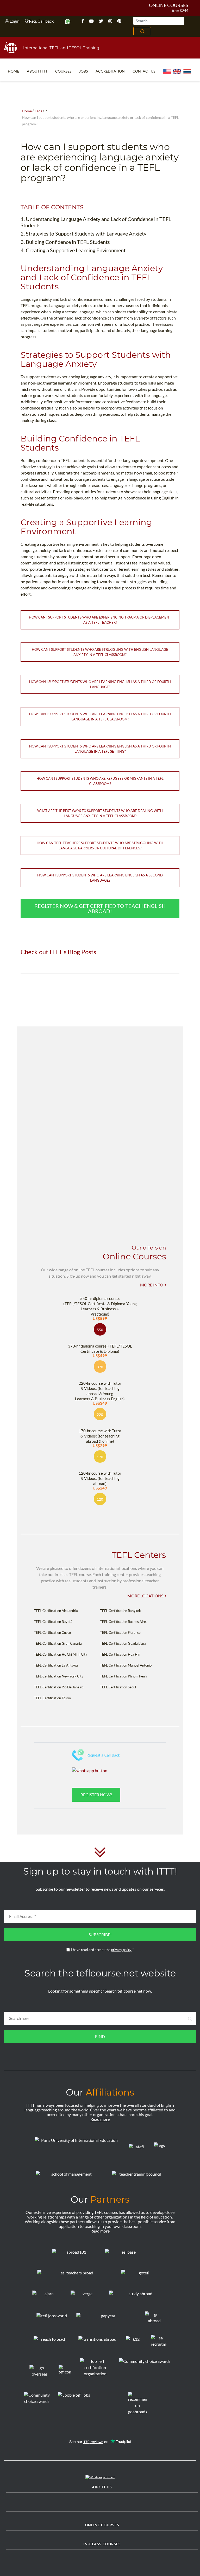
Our (100, 2092)
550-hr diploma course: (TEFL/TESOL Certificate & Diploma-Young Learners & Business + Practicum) (100, 1308)
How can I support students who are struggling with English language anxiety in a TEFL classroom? (100, 652)
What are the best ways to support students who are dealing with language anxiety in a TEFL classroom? (100, 813)
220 (100, 1415)
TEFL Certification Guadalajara (123, 1643)
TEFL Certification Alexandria (56, 1611)
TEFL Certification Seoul (118, 1687)
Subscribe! (100, 1934)
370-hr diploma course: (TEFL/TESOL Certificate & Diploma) (100, 1351)
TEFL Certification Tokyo (52, 1698)
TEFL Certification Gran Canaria (58, 1643)
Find (100, 2036)
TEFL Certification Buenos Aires (124, 1622)
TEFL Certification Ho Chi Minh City (61, 1654)
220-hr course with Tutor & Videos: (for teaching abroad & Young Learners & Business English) (100, 1393)
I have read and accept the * (102, 1950)
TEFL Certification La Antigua (56, 1665)
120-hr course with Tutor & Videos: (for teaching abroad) (100, 1480)
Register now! (96, 1795)
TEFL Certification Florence (120, 1632)
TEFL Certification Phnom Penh (123, 1676)
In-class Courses (102, 2544)
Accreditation (110, 71)
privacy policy (121, 1950)
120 (100, 1499)
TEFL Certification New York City (59, 1676)
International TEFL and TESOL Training (61, 48)
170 (100, 1457)
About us (102, 2487)
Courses (63, 71)
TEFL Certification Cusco (52, 1632)
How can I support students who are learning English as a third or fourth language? (100, 684)
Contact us (144, 71)
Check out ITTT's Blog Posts (58, 952)
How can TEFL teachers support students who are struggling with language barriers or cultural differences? (100, 845)
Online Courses (169, 5)
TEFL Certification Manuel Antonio (126, 1665)
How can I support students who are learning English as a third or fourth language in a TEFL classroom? (100, 717)
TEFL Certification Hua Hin (120, 1654)
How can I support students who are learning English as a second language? (100, 878)
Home (13, 71)
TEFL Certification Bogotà (53, 1622)
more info (152, 1285)
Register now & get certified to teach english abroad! (100, 908)
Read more (100, 2119)
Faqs (38, 111)
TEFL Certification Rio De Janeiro (59, 1687)
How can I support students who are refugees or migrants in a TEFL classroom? (100, 781)
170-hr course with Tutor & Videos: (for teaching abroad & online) (100, 1438)
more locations (145, 1596)
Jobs (83, 71)
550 (100, 1330)
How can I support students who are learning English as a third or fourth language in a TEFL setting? (100, 749)
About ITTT (37, 71)
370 (100, 1367)
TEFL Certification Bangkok (120, 1611)
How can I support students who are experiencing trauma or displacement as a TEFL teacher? (100, 620)
